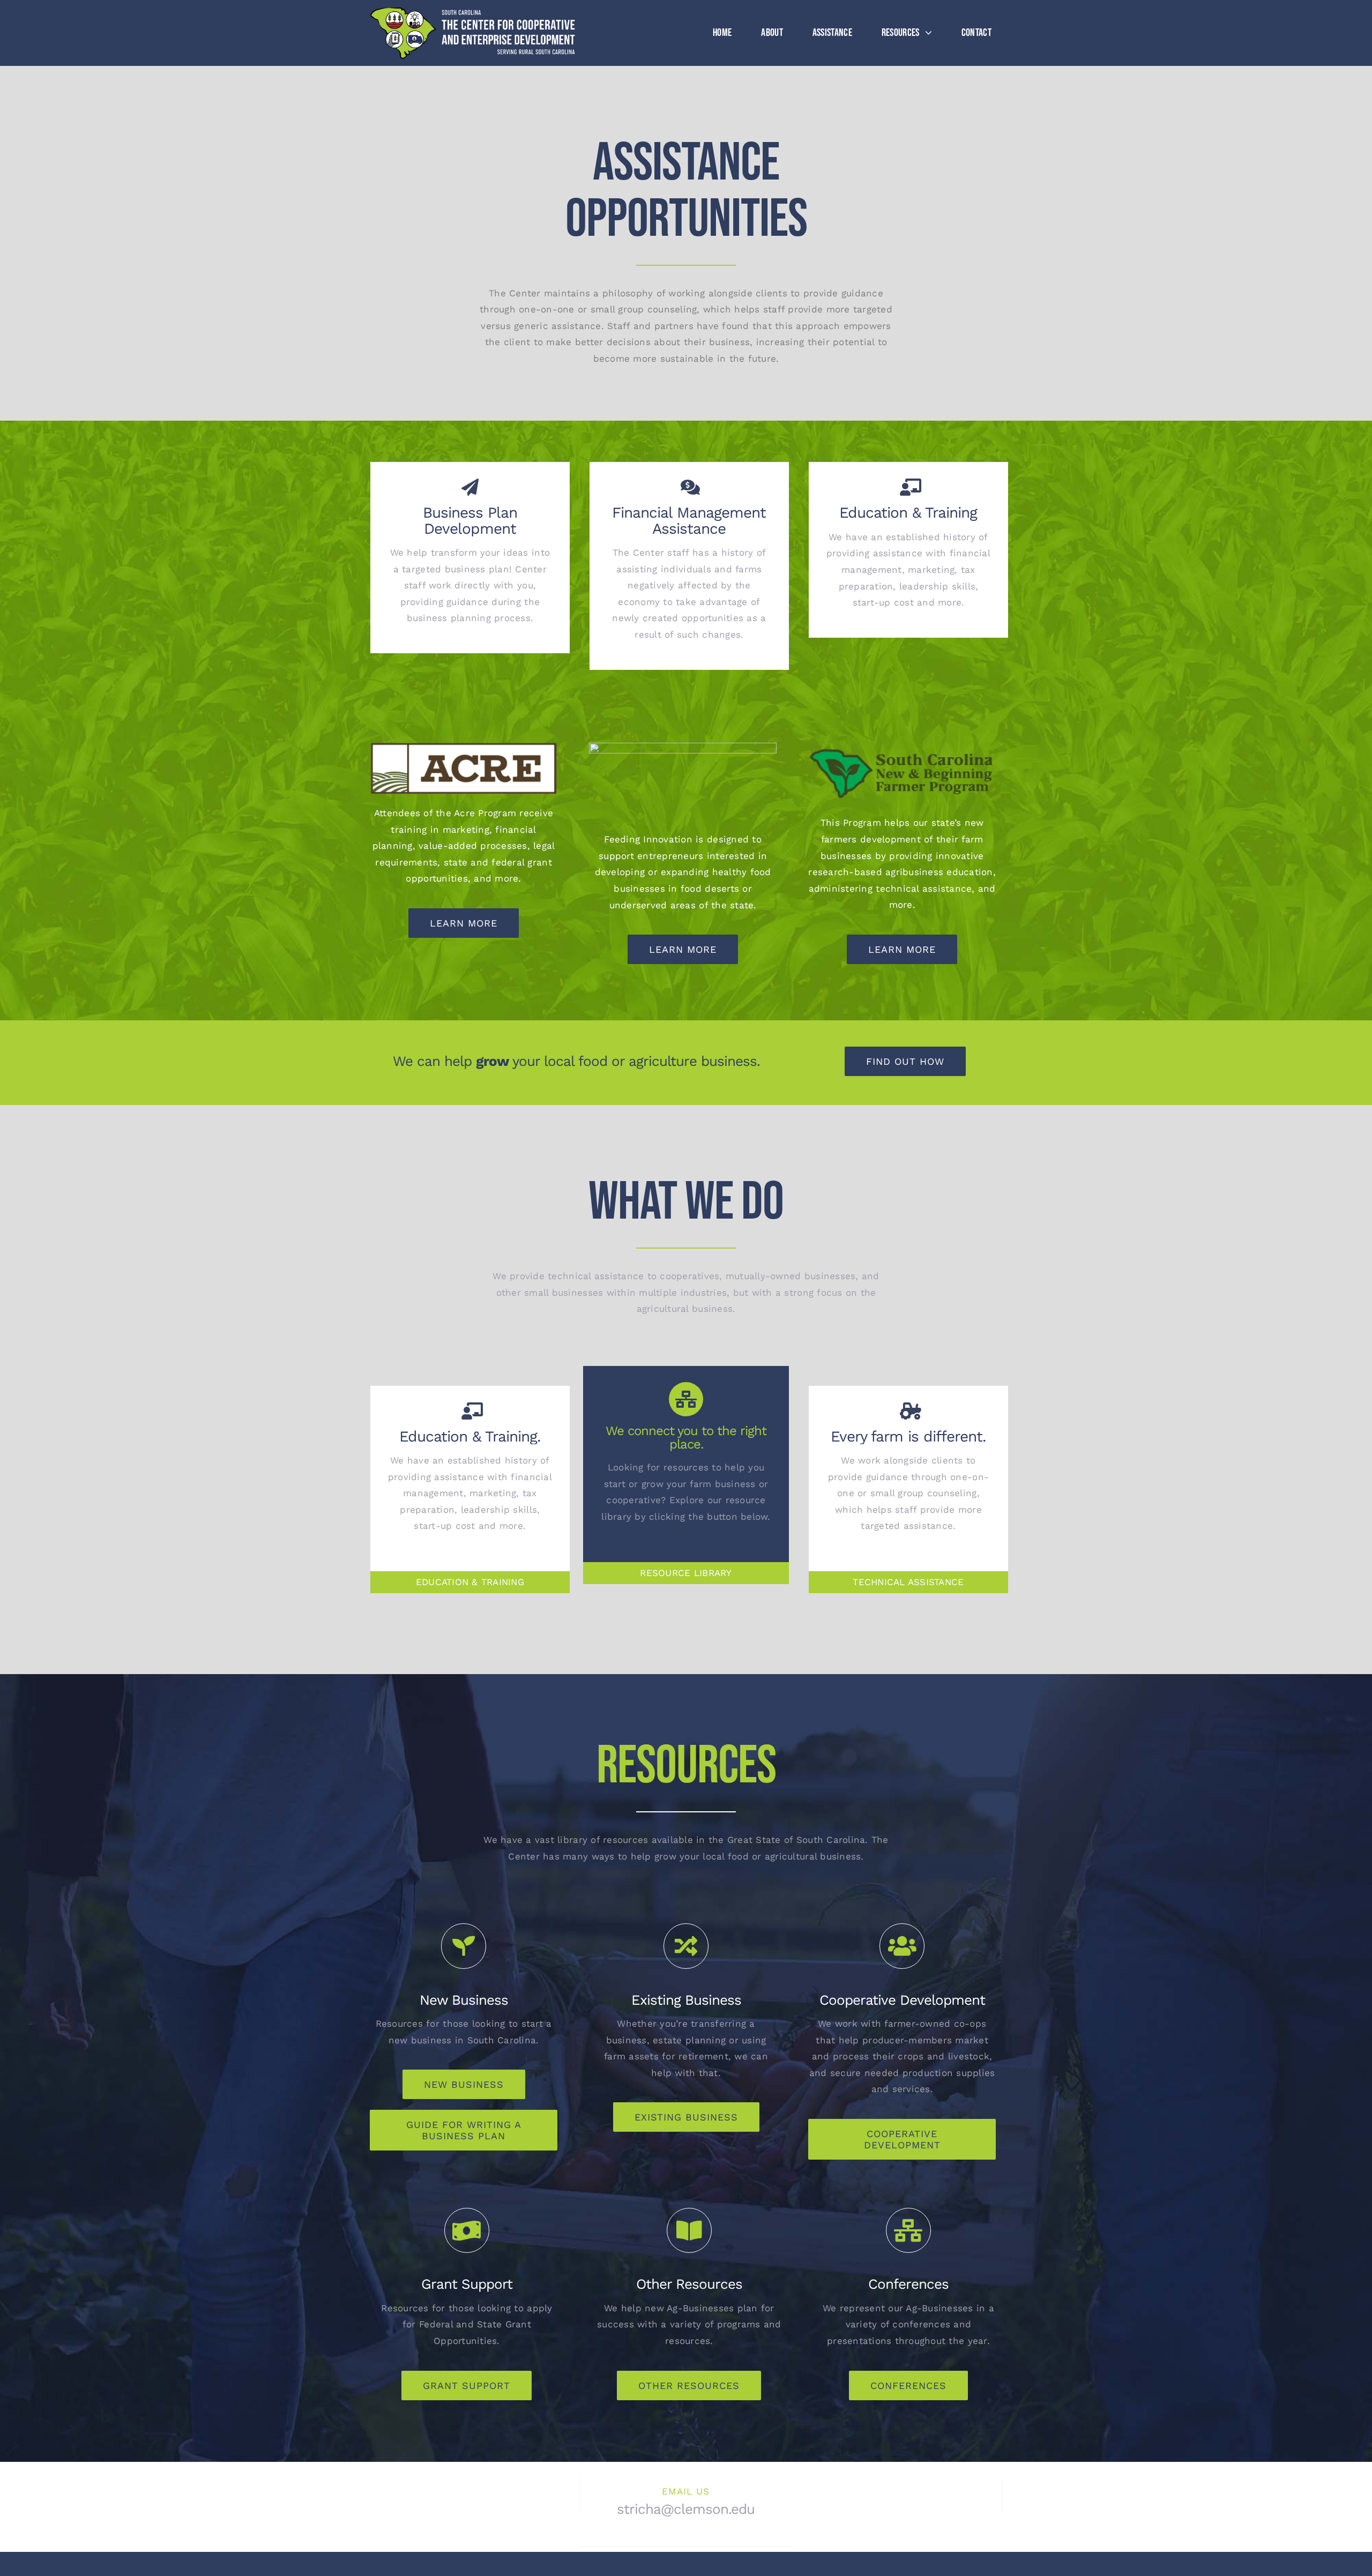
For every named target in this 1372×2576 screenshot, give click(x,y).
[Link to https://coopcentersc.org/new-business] (464, 1946)
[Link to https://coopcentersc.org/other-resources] (689, 2230)
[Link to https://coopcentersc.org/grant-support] (467, 2230)
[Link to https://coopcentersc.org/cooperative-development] (902, 1946)
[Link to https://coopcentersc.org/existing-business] (686, 1946)
